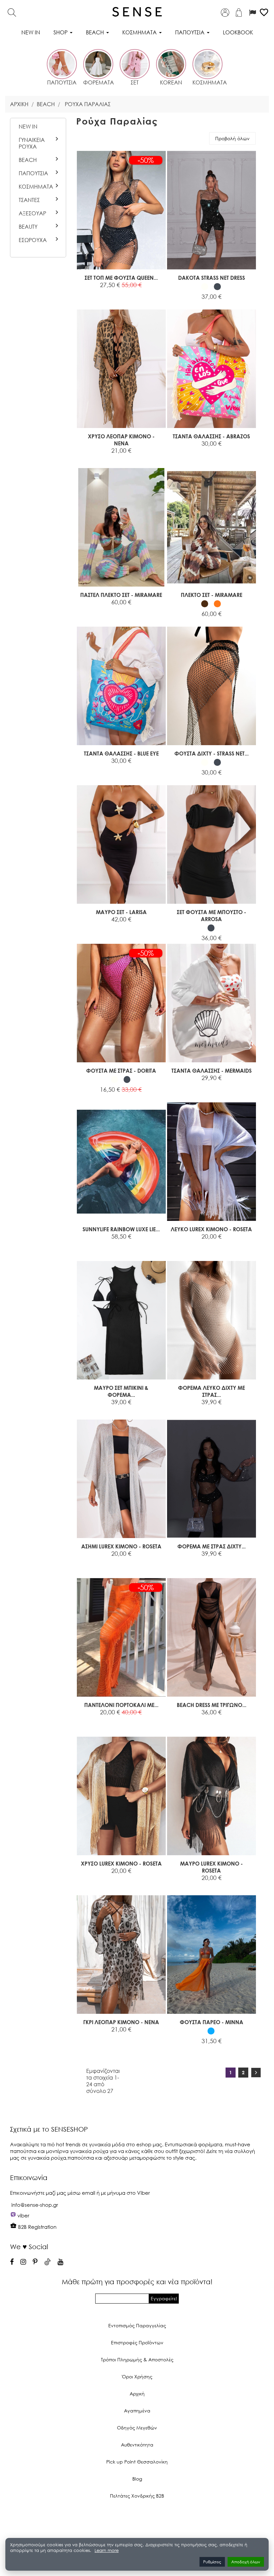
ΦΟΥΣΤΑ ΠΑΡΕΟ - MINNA (212, 2022)
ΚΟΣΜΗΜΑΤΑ (36, 187)
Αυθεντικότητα (137, 2445)
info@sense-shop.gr (35, 2205)
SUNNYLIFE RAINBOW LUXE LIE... (121, 1229)
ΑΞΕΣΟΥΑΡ (32, 213)
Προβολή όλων (232, 138)
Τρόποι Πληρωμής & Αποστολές (137, 2359)
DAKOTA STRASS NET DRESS (212, 278)
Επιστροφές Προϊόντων (137, 2342)
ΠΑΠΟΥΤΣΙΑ (33, 173)
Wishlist (143, 293)
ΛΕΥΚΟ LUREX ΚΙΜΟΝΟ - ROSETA (211, 1229)
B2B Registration (37, 2227)
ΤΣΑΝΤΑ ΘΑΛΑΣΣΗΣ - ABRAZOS (211, 436)
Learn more (107, 2550)
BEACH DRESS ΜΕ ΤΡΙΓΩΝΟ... (212, 1705)
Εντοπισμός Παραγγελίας (137, 2325)
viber (23, 2215)
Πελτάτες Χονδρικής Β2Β (137, 2496)
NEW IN (28, 127)
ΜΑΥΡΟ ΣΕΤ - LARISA (121, 912)
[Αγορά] (89, 293)
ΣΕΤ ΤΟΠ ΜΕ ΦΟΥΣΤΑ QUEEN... (121, 278)
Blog (137, 2479)
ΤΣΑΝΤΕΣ (29, 200)
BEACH (28, 160)
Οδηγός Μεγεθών (137, 2428)
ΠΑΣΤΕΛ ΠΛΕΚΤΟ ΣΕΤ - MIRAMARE (121, 595)
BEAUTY (28, 227)
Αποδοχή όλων (246, 2562)
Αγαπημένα (137, 2411)
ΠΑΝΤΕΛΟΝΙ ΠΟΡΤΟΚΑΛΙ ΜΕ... (121, 1705)
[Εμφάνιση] (104, 293)
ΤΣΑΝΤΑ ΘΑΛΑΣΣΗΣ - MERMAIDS (212, 1070)
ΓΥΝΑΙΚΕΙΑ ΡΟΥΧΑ (32, 143)
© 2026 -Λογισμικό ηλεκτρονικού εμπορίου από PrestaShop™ (137, 2518)
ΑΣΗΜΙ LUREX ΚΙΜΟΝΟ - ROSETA (121, 1546)
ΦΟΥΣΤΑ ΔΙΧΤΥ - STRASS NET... (212, 753)
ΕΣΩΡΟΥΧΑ (33, 240)
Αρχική (137, 2394)
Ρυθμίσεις (212, 2562)
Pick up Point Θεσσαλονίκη (137, 2462)
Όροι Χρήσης (137, 2377)
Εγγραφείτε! (164, 2298)
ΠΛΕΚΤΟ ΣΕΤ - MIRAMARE (212, 595)
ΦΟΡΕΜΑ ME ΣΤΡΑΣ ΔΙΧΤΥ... (212, 1546)
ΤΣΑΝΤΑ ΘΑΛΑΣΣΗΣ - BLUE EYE (121, 753)
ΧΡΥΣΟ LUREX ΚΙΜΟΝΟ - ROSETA (121, 1863)
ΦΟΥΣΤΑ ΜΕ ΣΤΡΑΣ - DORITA (121, 1070)
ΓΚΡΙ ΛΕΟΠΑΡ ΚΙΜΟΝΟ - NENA (121, 2022)
